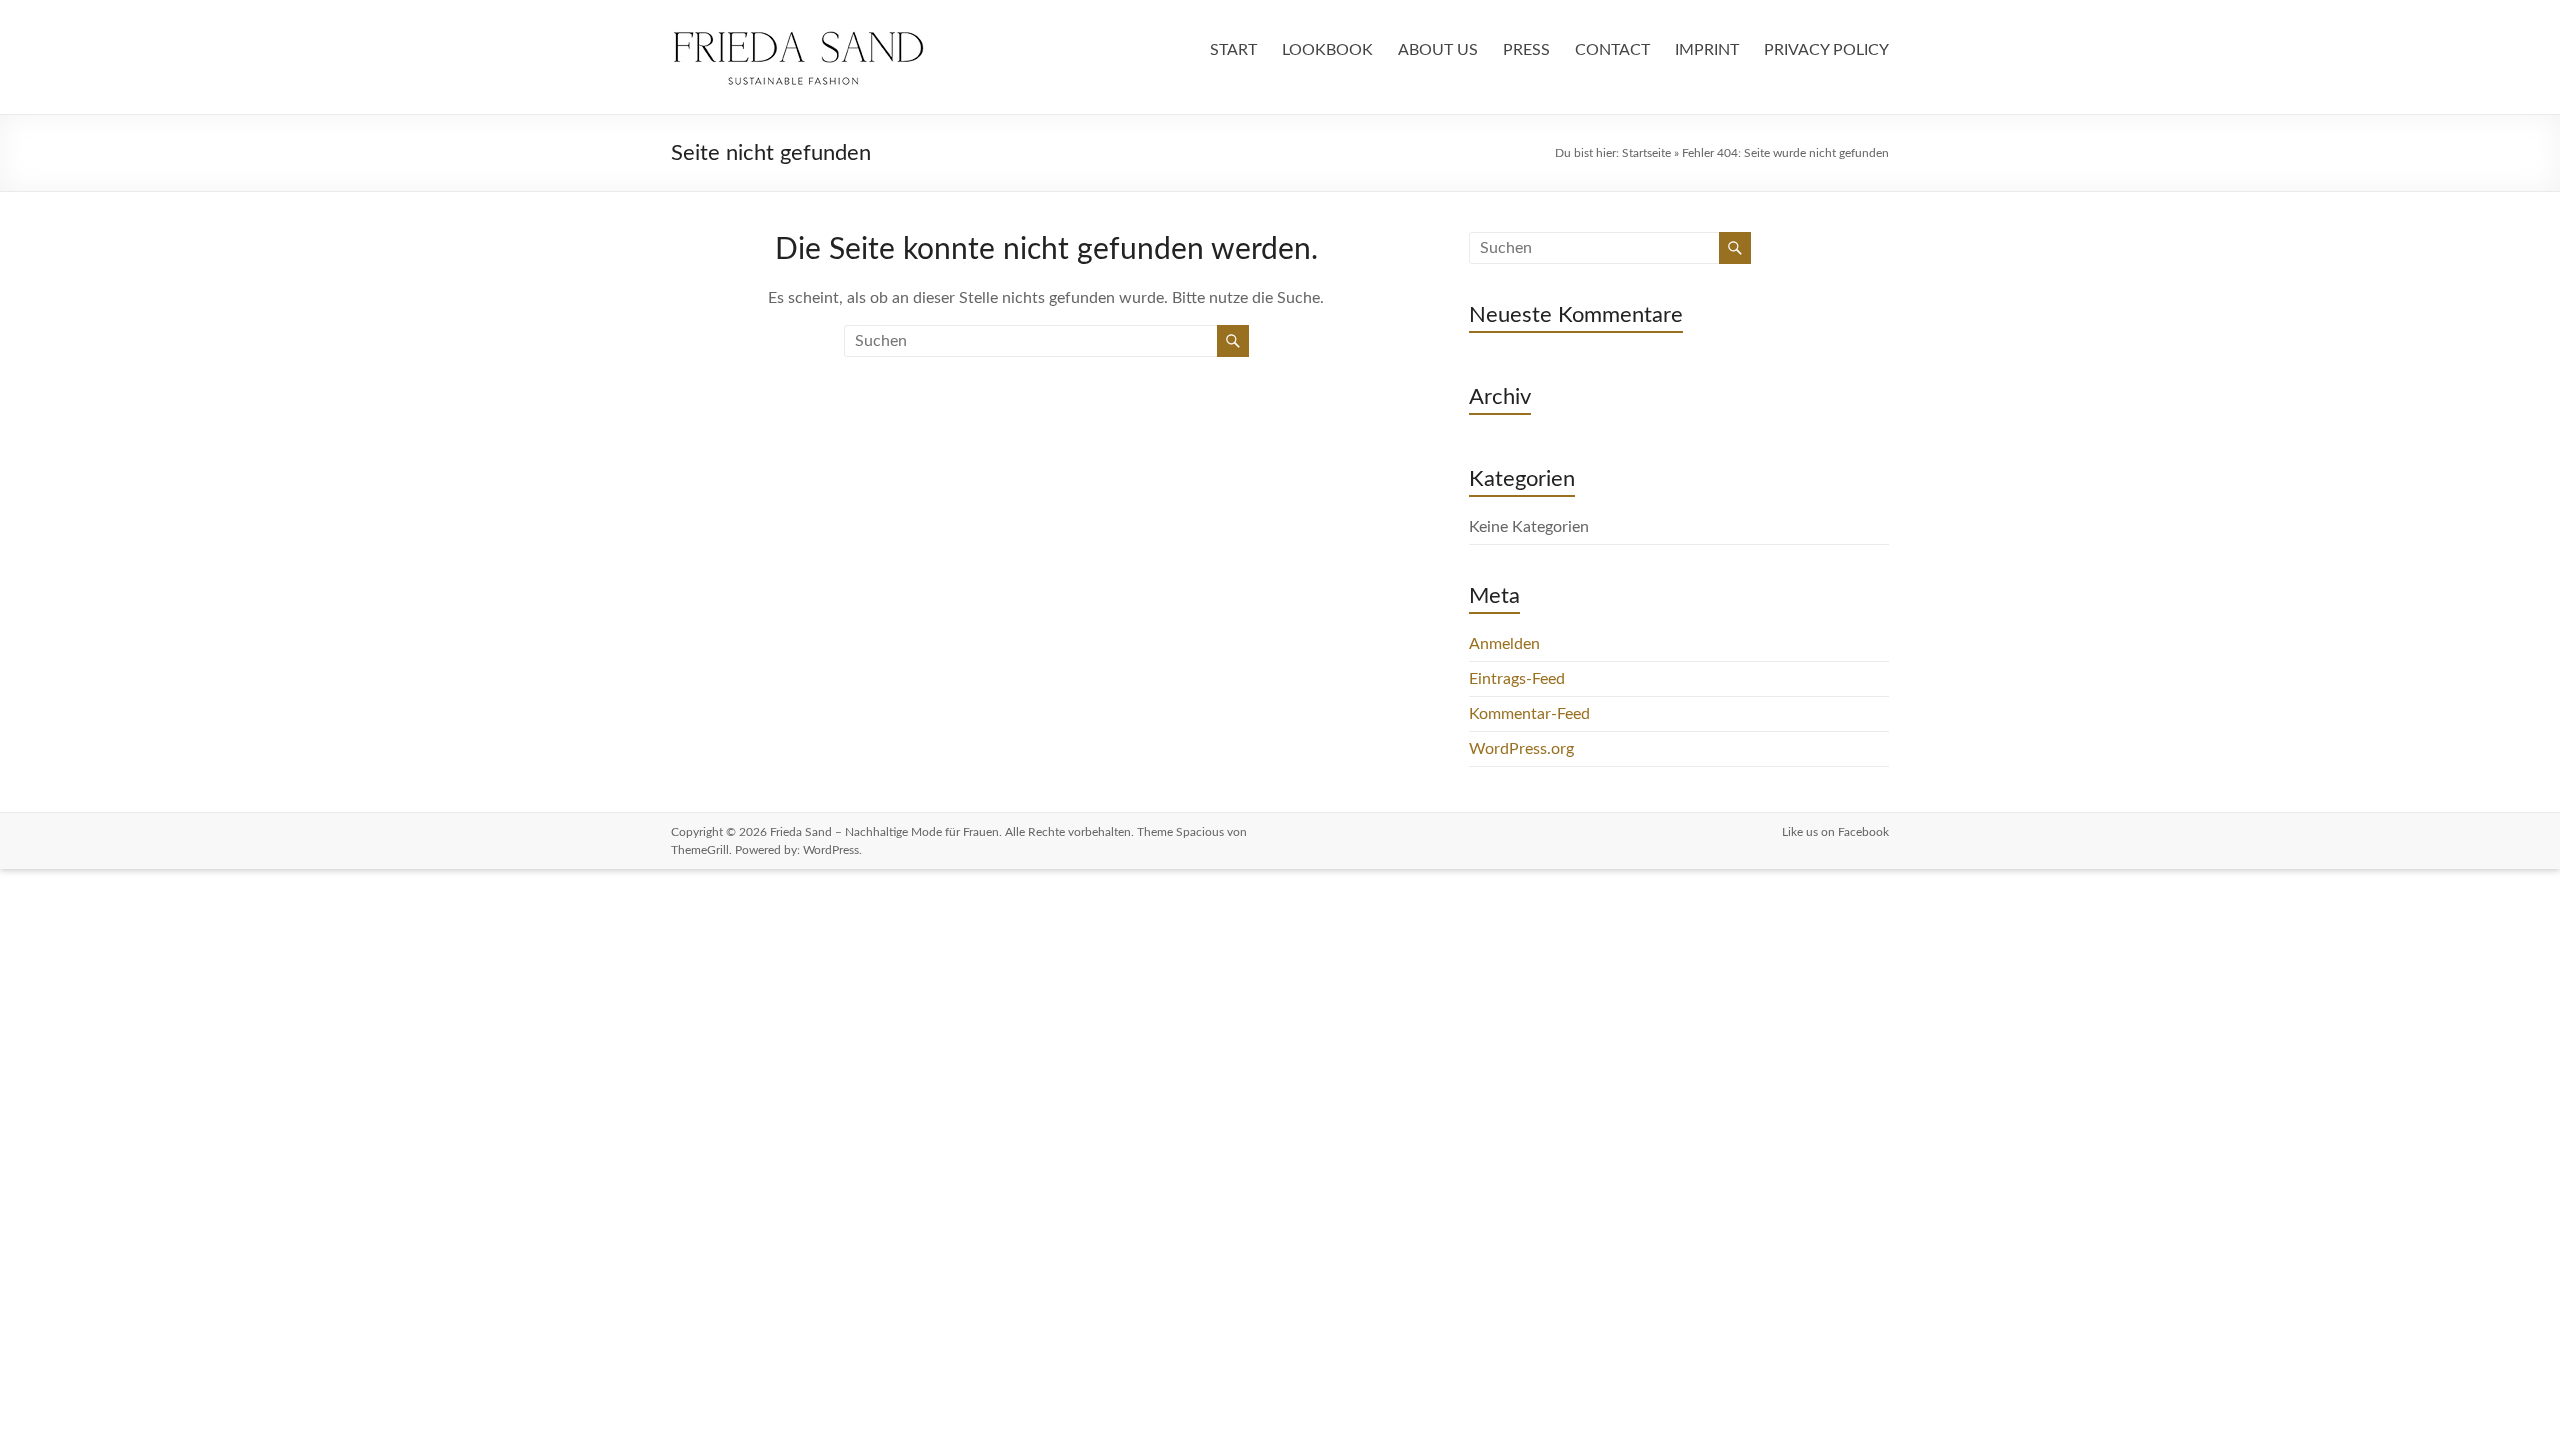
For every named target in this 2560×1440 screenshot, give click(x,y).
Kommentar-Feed (1529, 714)
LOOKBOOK (1327, 50)
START (1233, 50)
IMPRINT (1707, 50)
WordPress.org (1521, 749)
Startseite (1646, 153)
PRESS (1526, 50)
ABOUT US (1438, 50)
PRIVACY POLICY (1826, 50)
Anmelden (1504, 644)
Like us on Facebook (1835, 832)
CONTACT (1612, 50)
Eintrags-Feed (1517, 679)
